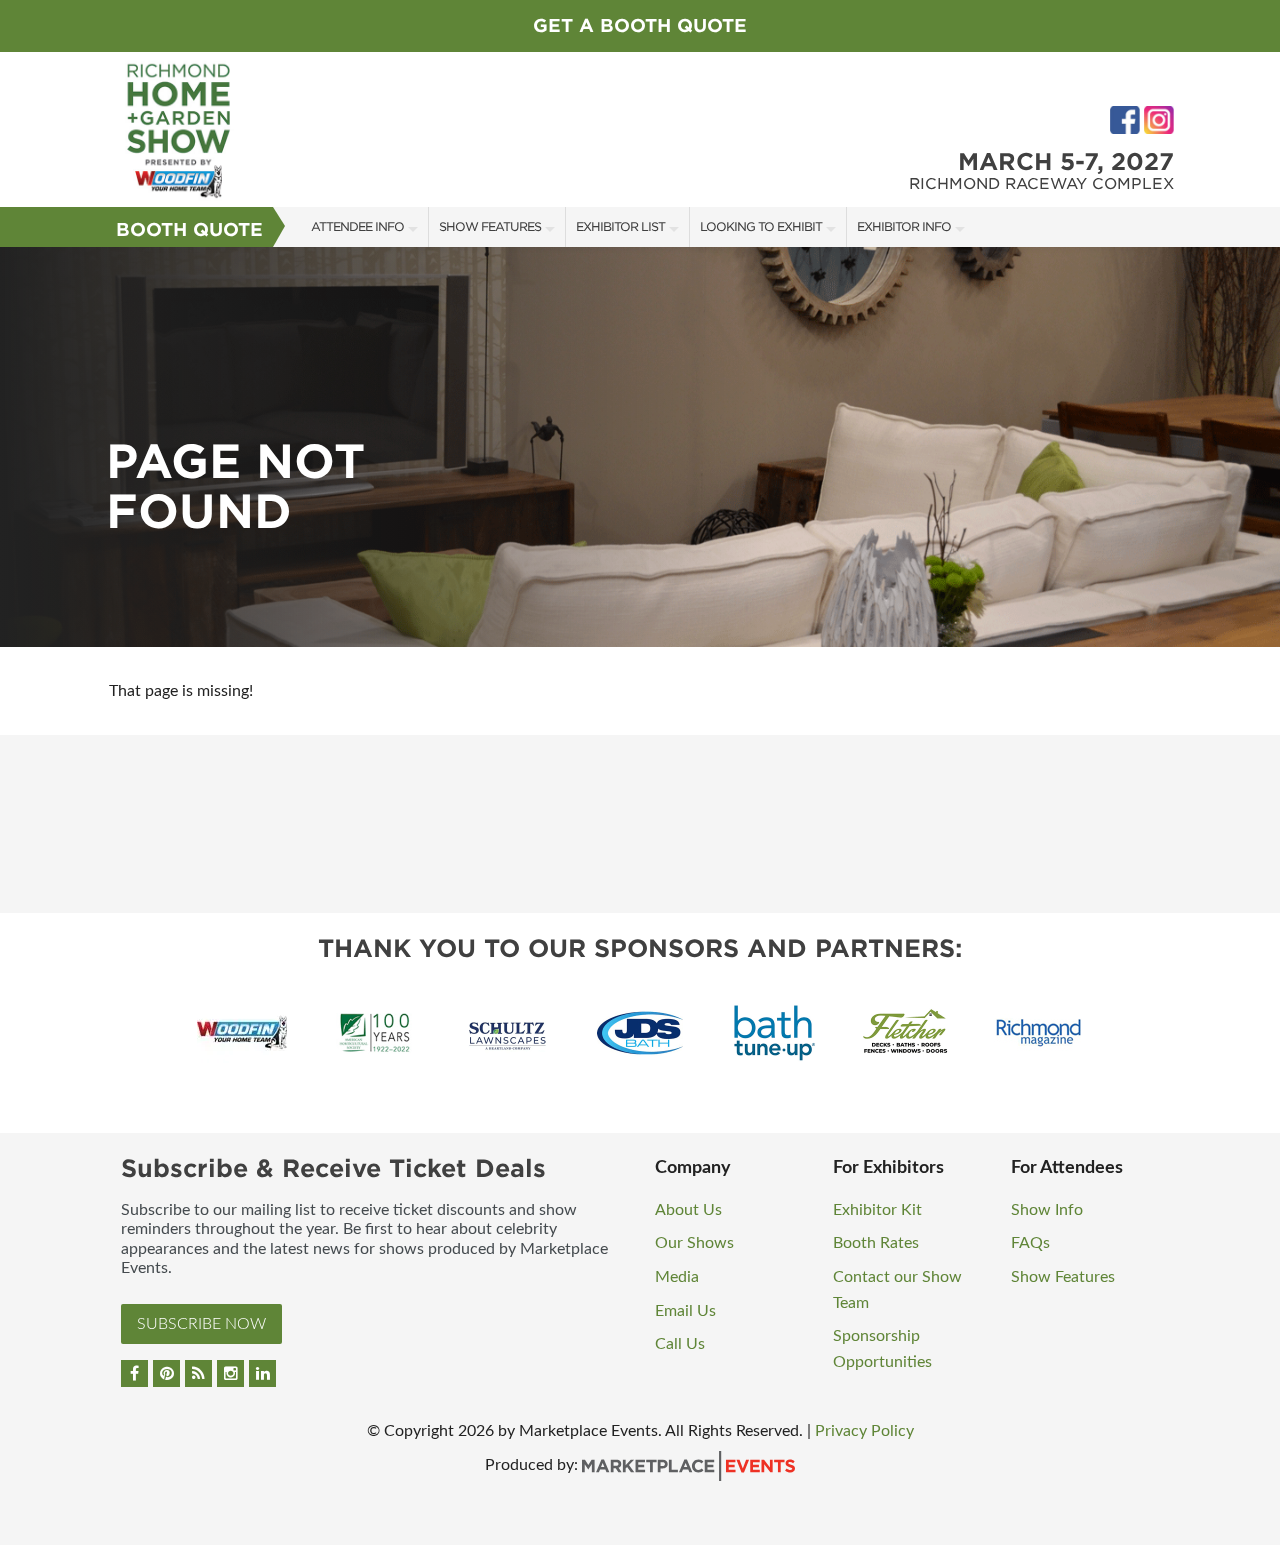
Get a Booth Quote (640, 25)
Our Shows (694, 1243)
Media (677, 1277)
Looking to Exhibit (761, 226)
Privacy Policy (864, 1431)
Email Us (685, 1311)
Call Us (680, 1344)
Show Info (1047, 1210)
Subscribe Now (201, 1324)
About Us (688, 1210)
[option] (640, 447)
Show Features (490, 226)
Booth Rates (876, 1243)
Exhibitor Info (904, 226)
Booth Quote (189, 229)
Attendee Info (357, 226)
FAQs (1030, 1243)
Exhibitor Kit (877, 1210)
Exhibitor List (620, 226)
